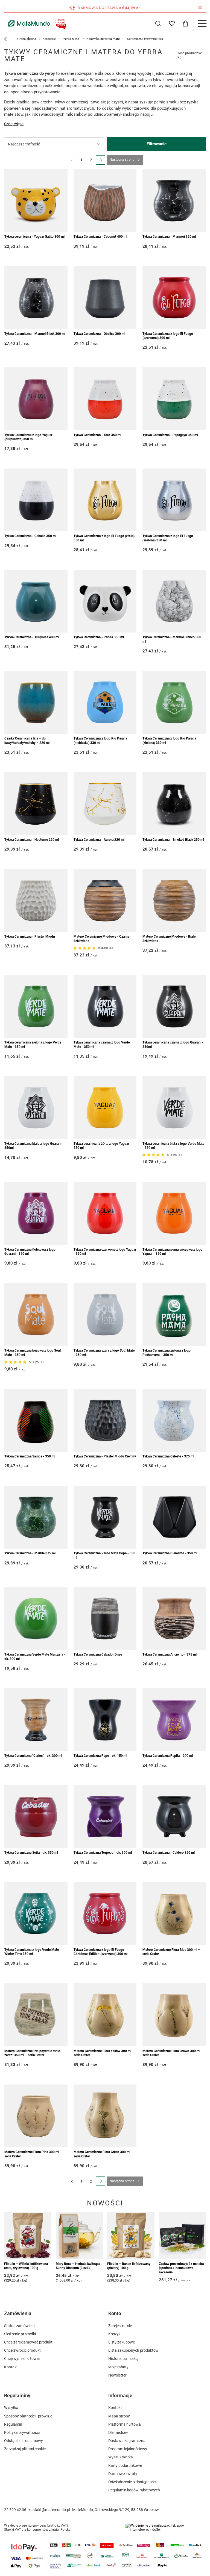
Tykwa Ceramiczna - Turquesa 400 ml (32, 637)
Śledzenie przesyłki (20, 2334)
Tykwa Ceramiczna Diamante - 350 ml (170, 1553)
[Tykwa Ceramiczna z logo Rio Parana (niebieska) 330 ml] (105, 702)
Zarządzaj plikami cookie (25, 2449)
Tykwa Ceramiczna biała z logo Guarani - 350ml (34, 1146)
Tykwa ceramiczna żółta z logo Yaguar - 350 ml (102, 1146)
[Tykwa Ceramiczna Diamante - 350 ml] (174, 1517)
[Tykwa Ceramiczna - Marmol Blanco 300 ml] (174, 601)
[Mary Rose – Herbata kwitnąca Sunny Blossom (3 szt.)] (79, 2236)
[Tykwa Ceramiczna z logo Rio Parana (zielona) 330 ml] (174, 702)
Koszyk (114, 2334)
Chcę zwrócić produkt (22, 2350)
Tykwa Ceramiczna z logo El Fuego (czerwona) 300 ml (168, 336)
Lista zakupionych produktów (133, 2350)
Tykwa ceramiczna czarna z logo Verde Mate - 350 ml (102, 1045)
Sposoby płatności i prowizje (28, 2416)
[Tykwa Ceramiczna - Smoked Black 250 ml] (174, 803)
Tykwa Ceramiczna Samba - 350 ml (30, 1456)
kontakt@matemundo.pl (49, 2510)
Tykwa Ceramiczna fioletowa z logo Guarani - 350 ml (30, 1252)
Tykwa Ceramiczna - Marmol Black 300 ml (35, 334)
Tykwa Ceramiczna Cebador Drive (98, 1654)
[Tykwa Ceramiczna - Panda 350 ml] (105, 601)
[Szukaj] (158, 23)
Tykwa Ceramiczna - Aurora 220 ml (99, 840)
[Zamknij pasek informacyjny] (200, 8)
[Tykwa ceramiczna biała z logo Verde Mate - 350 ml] (174, 1107)
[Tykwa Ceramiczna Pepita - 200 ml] (174, 1720)
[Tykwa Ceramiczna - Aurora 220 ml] (105, 803)
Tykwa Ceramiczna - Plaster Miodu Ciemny (105, 1456)
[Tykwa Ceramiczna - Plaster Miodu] (36, 901)
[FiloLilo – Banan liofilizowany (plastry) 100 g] (131, 2236)
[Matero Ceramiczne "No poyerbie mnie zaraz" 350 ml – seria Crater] (36, 2015)
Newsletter (117, 2375)
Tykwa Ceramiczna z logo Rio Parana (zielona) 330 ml (169, 741)
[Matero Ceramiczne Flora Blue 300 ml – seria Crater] (174, 1914)
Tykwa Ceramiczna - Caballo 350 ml (30, 536)
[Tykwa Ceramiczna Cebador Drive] (105, 1619)
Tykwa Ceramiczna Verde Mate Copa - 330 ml (104, 1555)
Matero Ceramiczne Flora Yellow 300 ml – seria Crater (104, 2053)
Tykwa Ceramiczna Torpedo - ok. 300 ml (103, 1853)
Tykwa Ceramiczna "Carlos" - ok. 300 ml (33, 1756)
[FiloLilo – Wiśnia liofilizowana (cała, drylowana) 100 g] (28, 2236)
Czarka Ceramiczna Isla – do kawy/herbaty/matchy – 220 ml (27, 741)
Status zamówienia (20, 2326)
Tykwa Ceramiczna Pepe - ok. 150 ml (100, 1756)
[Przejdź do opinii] (85, 948)
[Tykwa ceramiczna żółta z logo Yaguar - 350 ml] (105, 1107)
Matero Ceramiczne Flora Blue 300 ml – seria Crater (171, 1952)
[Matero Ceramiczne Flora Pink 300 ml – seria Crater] (36, 2116)
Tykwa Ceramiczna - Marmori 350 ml (169, 237)
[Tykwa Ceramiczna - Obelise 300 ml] (105, 298)
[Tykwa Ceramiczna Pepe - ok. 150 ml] (105, 1720)
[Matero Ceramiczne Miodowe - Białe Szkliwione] (174, 901)
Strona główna (26, 39)
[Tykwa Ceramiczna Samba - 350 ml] (36, 1420)
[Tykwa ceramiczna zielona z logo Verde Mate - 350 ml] (36, 1006)
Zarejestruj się (120, 2326)
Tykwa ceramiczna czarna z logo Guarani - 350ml (173, 1045)
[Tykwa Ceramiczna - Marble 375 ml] (36, 1517)
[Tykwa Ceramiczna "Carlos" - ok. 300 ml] (36, 1720)
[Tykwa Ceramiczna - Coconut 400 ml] (105, 201)
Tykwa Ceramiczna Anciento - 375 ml (170, 1654)
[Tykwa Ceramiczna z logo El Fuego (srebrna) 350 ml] (174, 500)
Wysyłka (11, 2408)
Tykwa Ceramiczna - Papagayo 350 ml (170, 435)
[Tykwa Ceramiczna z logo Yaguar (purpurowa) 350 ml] (36, 399)
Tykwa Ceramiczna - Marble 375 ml (30, 1553)
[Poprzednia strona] (72, 160)
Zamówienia (18, 2313)
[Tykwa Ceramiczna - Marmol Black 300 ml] (36, 298)
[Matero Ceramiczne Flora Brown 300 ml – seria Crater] (174, 2015)
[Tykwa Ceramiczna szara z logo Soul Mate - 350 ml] (105, 1315)
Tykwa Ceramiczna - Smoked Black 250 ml (173, 840)
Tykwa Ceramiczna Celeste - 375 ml (168, 1456)
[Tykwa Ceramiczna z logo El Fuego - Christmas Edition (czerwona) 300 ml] (105, 1914)
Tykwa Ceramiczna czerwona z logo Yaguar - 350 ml (105, 1252)
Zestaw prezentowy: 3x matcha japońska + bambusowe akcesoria (181, 2268)
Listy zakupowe (122, 2342)
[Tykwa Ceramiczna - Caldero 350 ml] (174, 1817)
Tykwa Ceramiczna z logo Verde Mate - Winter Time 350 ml (33, 1952)
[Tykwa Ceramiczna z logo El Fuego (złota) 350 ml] (105, 500)
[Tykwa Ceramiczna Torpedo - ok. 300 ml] (105, 1817)
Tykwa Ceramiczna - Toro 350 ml (97, 435)
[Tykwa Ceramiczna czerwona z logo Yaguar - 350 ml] (105, 1213)
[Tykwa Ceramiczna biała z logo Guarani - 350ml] (36, 1107)
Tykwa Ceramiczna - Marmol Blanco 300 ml (172, 639)
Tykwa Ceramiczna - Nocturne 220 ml (32, 840)
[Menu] (202, 23)
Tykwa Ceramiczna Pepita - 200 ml (168, 1756)
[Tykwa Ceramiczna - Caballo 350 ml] (36, 500)
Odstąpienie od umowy (24, 2441)
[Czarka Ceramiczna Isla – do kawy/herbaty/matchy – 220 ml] (36, 702)
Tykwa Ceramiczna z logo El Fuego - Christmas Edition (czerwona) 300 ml (100, 1952)
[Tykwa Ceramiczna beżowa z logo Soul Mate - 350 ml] (36, 1315)
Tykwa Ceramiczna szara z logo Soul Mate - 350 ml (104, 1353)
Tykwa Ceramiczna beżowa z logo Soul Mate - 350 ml (33, 1353)
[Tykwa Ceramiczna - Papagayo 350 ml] (174, 399)
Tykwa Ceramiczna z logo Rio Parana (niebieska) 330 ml (100, 741)
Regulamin (13, 2424)
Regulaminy (17, 2395)
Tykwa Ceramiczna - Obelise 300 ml (99, 334)
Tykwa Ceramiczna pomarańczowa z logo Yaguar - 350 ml (172, 1252)
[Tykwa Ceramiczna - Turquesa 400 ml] (36, 601)
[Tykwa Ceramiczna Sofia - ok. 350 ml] (36, 1817)
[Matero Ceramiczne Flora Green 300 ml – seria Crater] (105, 2116)
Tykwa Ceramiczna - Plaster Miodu (30, 937)
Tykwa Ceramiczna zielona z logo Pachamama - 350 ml (167, 1353)
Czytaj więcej (14, 124)
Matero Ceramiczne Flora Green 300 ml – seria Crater (103, 2154)
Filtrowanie (157, 144)
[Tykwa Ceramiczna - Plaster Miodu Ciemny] (105, 1420)
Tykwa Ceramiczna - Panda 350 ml (99, 637)
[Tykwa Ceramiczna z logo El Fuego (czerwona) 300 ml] (174, 298)
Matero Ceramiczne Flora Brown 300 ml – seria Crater (173, 2053)
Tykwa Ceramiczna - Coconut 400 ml (100, 237)
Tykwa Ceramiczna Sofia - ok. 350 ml (31, 1853)
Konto (115, 2313)
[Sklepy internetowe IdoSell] (166, 2528)
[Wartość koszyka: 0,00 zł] (185, 23)
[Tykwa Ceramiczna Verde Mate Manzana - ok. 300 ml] (36, 1619)
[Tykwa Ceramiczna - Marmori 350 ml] (174, 201)
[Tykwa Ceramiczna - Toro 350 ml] (105, 399)
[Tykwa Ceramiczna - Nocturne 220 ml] (36, 803)
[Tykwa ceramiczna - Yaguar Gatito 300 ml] (36, 201)
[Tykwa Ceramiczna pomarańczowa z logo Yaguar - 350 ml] (174, 1213)
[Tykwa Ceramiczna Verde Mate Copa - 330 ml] (105, 1517)
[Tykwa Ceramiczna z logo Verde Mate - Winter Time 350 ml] (36, 1914)
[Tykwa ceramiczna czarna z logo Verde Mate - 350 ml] (105, 1006)
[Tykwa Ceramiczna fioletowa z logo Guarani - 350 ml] (36, 1213)
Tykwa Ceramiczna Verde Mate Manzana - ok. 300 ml (35, 1657)
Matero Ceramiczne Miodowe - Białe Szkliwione (169, 939)
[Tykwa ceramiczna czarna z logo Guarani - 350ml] (174, 1006)
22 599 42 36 (15, 2510)
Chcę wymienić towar (22, 2359)
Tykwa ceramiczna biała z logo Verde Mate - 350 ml (173, 1146)
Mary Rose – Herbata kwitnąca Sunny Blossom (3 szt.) (78, 2266)
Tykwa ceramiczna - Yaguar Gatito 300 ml (34, 237)
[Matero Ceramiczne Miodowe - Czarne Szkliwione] (105, 901)
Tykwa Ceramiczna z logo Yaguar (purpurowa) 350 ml (28, 437)
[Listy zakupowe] (172, 23)
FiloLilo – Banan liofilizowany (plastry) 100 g (129, 2266)
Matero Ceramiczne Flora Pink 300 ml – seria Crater (33, 2154)
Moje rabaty (118, 2367)
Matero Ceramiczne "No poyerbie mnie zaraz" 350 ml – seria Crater (32, 2053)
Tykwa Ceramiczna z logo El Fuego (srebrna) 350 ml (168, 538)
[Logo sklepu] (36, 23)
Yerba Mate (71, 39)
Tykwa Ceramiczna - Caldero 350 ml (169, 1853)
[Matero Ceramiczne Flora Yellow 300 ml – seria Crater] (105, 2015)
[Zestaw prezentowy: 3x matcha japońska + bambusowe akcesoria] (183, 2236)
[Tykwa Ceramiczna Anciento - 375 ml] (174, 1619)
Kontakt (11, 2367)
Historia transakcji (124, 2359)
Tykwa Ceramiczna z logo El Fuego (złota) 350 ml (104, 538)
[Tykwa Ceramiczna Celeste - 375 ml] (174, 1420)
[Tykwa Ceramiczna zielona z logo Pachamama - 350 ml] (174, 1315)
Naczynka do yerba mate (103, 39)
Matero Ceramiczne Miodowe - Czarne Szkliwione (101, 939)
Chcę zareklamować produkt (28, 2342)
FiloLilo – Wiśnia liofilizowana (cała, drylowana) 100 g (26, 2266)
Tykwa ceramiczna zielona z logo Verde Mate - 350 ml (33, 1045)
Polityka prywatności (22, 2432)
